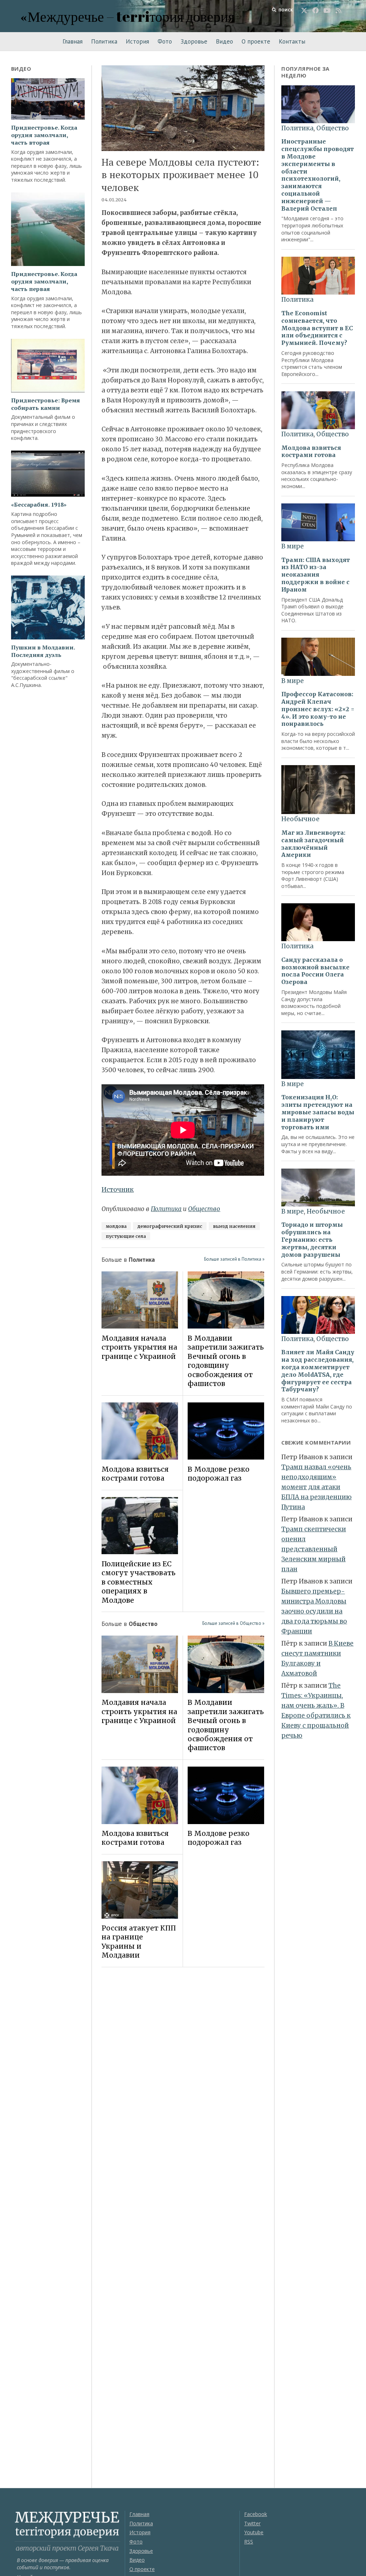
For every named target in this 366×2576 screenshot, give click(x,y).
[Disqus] (183, 2073)
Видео (224, 41)
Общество (204, 1209)
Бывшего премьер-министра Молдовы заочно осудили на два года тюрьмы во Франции (314, 1611)
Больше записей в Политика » (234, 1259)
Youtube (254, 2532)
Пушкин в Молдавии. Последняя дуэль (43, 651)
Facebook (256, 2514)
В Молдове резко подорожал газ (219, 1474)
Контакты (292, 41)
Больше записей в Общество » (233, 1623)
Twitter (252, 2523)
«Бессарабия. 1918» (39, 505)
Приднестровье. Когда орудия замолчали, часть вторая (44, 135)
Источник (118, 1190)
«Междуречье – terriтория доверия (127, 16)
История (137, 41)
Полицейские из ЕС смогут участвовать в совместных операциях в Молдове (139, 1582)
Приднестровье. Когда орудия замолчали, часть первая (44, 281)
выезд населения (234, 1226)
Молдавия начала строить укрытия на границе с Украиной (139, 1347)
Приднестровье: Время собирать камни (46, 404)
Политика (104, 41)
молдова (116, 1226)
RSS (249, 2542)
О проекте (256, 41)
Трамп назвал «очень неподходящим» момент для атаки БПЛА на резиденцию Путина (316, 1487)
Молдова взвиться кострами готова (135, 1474)
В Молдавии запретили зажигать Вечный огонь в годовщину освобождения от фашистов (226, 1361)
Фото (165, 41)
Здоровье (194, 41)
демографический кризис (170, 1226)
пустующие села (126, 1236)
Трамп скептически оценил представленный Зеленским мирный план (314, 1549)
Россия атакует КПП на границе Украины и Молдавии (139, 1942)
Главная (73, 41)
